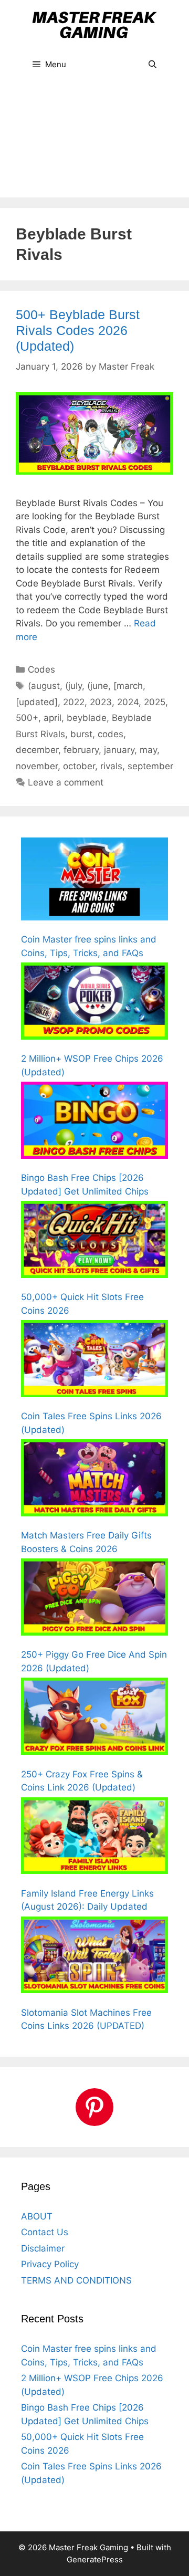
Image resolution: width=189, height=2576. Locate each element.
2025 (155, 702)
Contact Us (45, 2232)
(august (44, 686)
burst (81, 734)
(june (98, 686)
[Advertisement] (94, 144)
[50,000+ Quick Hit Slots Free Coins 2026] (94, 1241)
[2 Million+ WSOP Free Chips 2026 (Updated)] (94, 1003)
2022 (74, 702)
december (37, 750)
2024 (128, 702)
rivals (111, 766)
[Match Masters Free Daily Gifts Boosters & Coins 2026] (94, 1480)
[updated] (37, 702)
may (148, 750)
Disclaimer (43, 2248)
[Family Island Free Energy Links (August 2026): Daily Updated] (94, 1838)
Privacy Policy (50, 2264)
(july (73, 686)
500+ (27, 718)
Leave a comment (66, 782)
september (150, 766)
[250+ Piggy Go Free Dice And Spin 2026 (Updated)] (94, 1599)
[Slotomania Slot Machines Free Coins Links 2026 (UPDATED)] (94, 1957)
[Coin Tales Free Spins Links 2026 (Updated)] (94, 1360)
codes (111, 734)
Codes (41, 669)
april (52, 718)
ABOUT (37, 2216)
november (37, 766)
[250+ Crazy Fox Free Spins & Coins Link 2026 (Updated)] (94, 1718)
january (119, 750)
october (79, 766)
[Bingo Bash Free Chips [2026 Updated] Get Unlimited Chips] (94, 1122)
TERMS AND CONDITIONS (76, 2280)
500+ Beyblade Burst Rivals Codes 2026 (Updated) (78, 330)
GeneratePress (95, 2559)
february (81, 750)
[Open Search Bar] (153, 65)
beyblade (87, 718)
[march (128, 686)
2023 (101, 702)
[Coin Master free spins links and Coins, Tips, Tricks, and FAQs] (94, 881)
